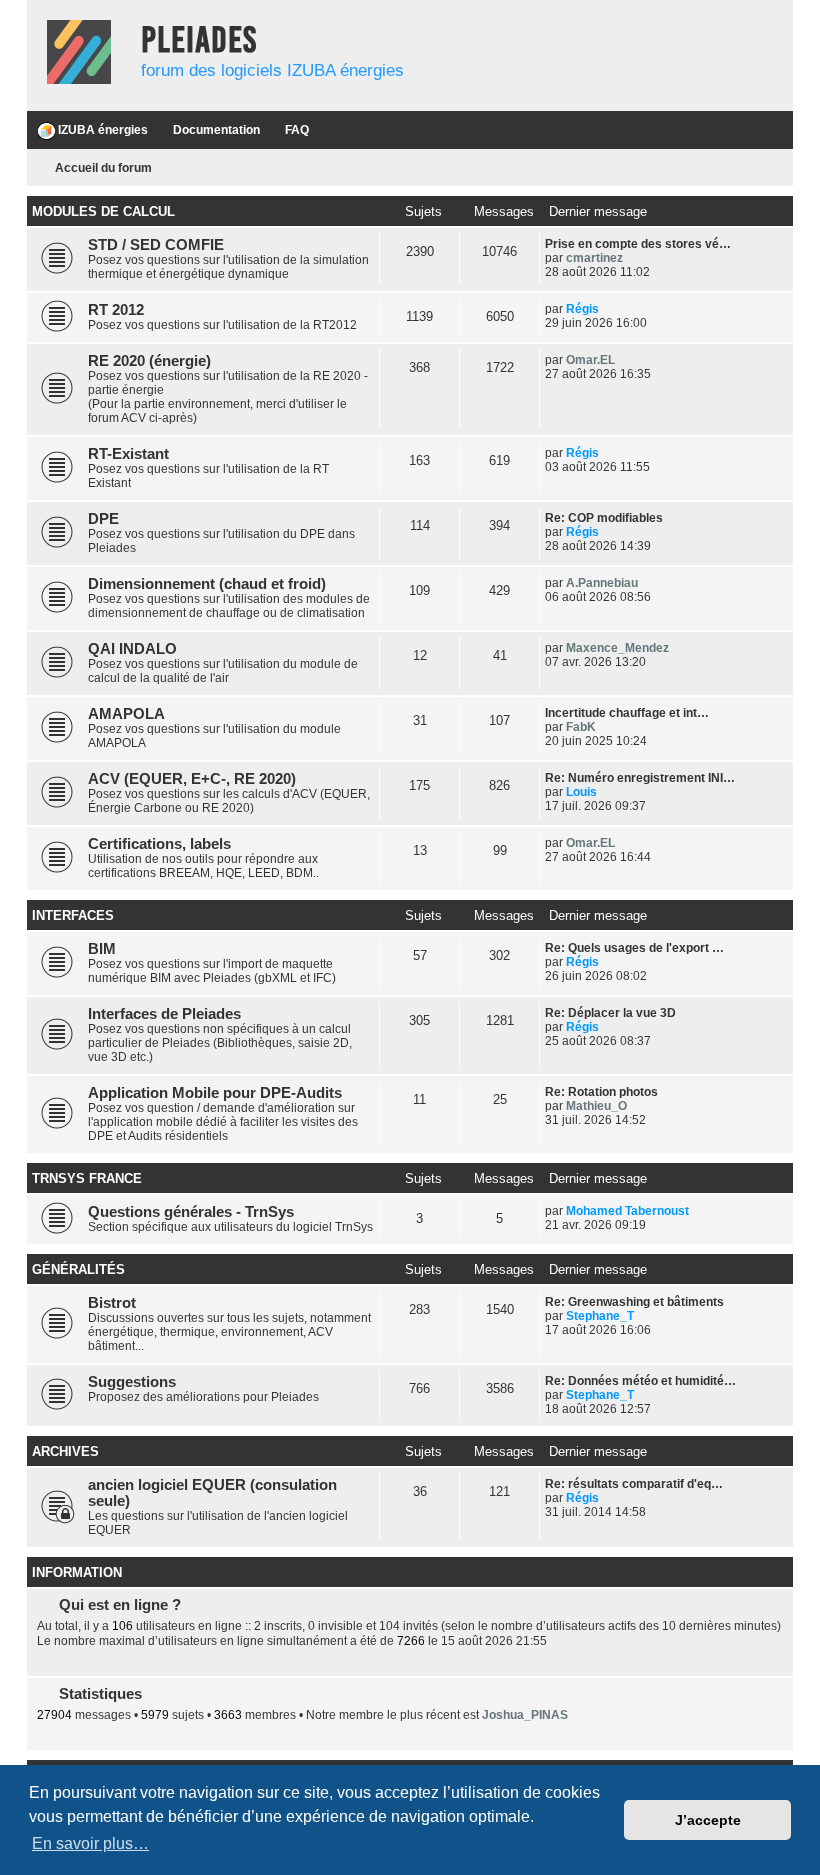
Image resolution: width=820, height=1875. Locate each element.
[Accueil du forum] (79, 53)
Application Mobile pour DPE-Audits (215, 1093)
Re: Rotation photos (601, 1092)
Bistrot (112, 1303)
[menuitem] (92, 130)
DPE (103, 519)
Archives (65, 1451)
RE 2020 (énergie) (149, 361)
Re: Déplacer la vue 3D (610, 1013)
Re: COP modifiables (604, 518)
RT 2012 (116, 310)
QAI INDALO (132, 649)
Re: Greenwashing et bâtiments (634, 1302)
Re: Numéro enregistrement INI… (640, 778)
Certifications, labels (159, 844)
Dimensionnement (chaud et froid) (207, 584)
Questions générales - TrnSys (191, 1212)
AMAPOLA (126, 714)
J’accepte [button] (708, 1820)
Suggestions (132, 1382)
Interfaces (73, 915)
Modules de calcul (103, 211)
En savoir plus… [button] (90, 1843)
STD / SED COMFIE (156, 245)
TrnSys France (87, 1178)
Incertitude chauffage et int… (627, 713)
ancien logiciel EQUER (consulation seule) (212, 1493)
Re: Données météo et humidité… (640, 1381)
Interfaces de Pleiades (164, 1014)
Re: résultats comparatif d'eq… (634, 1484)
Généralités (78, 1269)
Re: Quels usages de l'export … (634, 948)
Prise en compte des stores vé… (638, 244)
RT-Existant (128, 454)
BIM (102, 949)
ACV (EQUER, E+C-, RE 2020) (192, 779)
